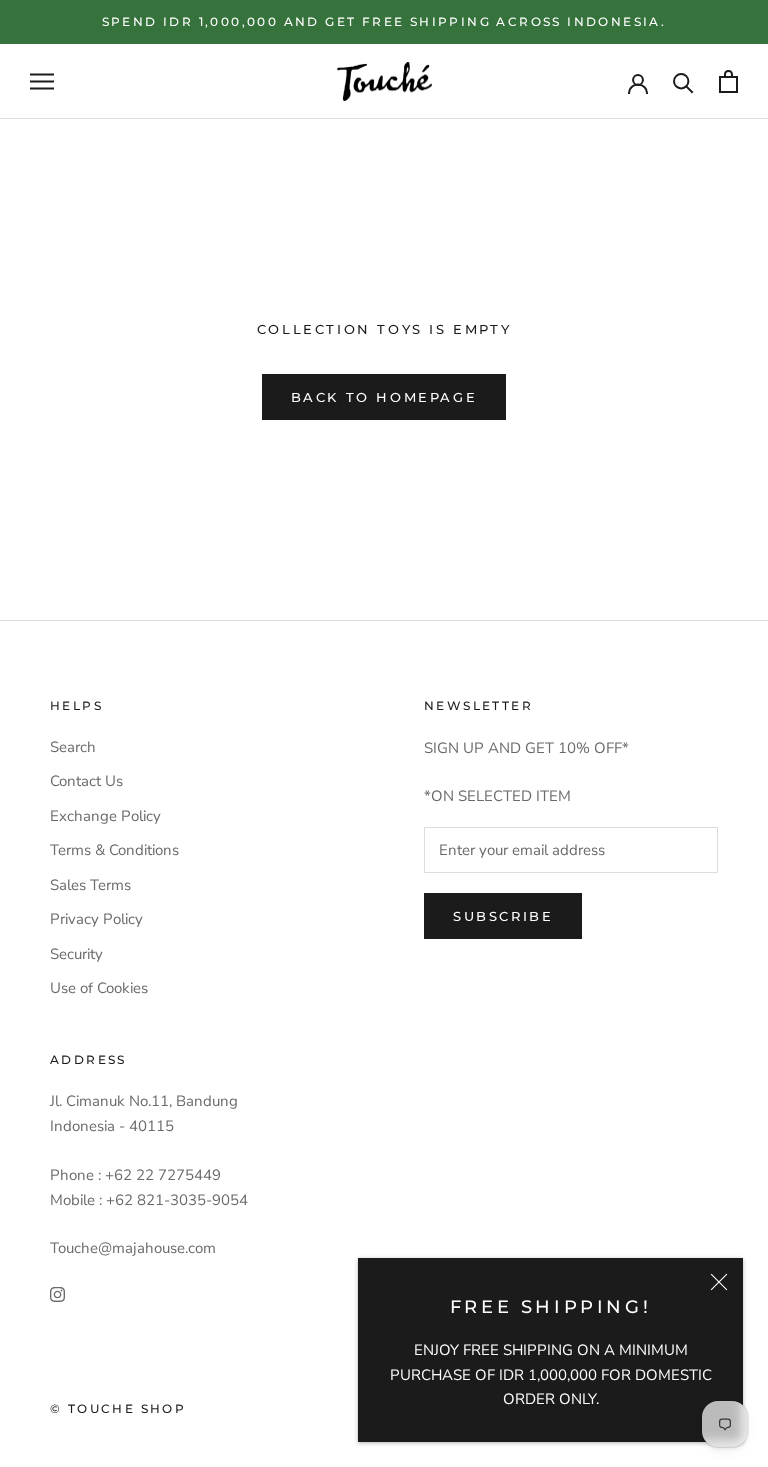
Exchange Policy (105, 816)
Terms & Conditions (114, 850)
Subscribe (503, 916)
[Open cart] (728, 81)
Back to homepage (384, 397)
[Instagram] (57, 1293)
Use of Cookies (99, 988)
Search (73, 747)
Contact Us (86, 781)
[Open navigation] (42, 81)
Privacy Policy (96, 919)
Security (76, 954)
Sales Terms (90, 885)
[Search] (683, 81)
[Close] (719, 1282)
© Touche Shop (118, 1408)
